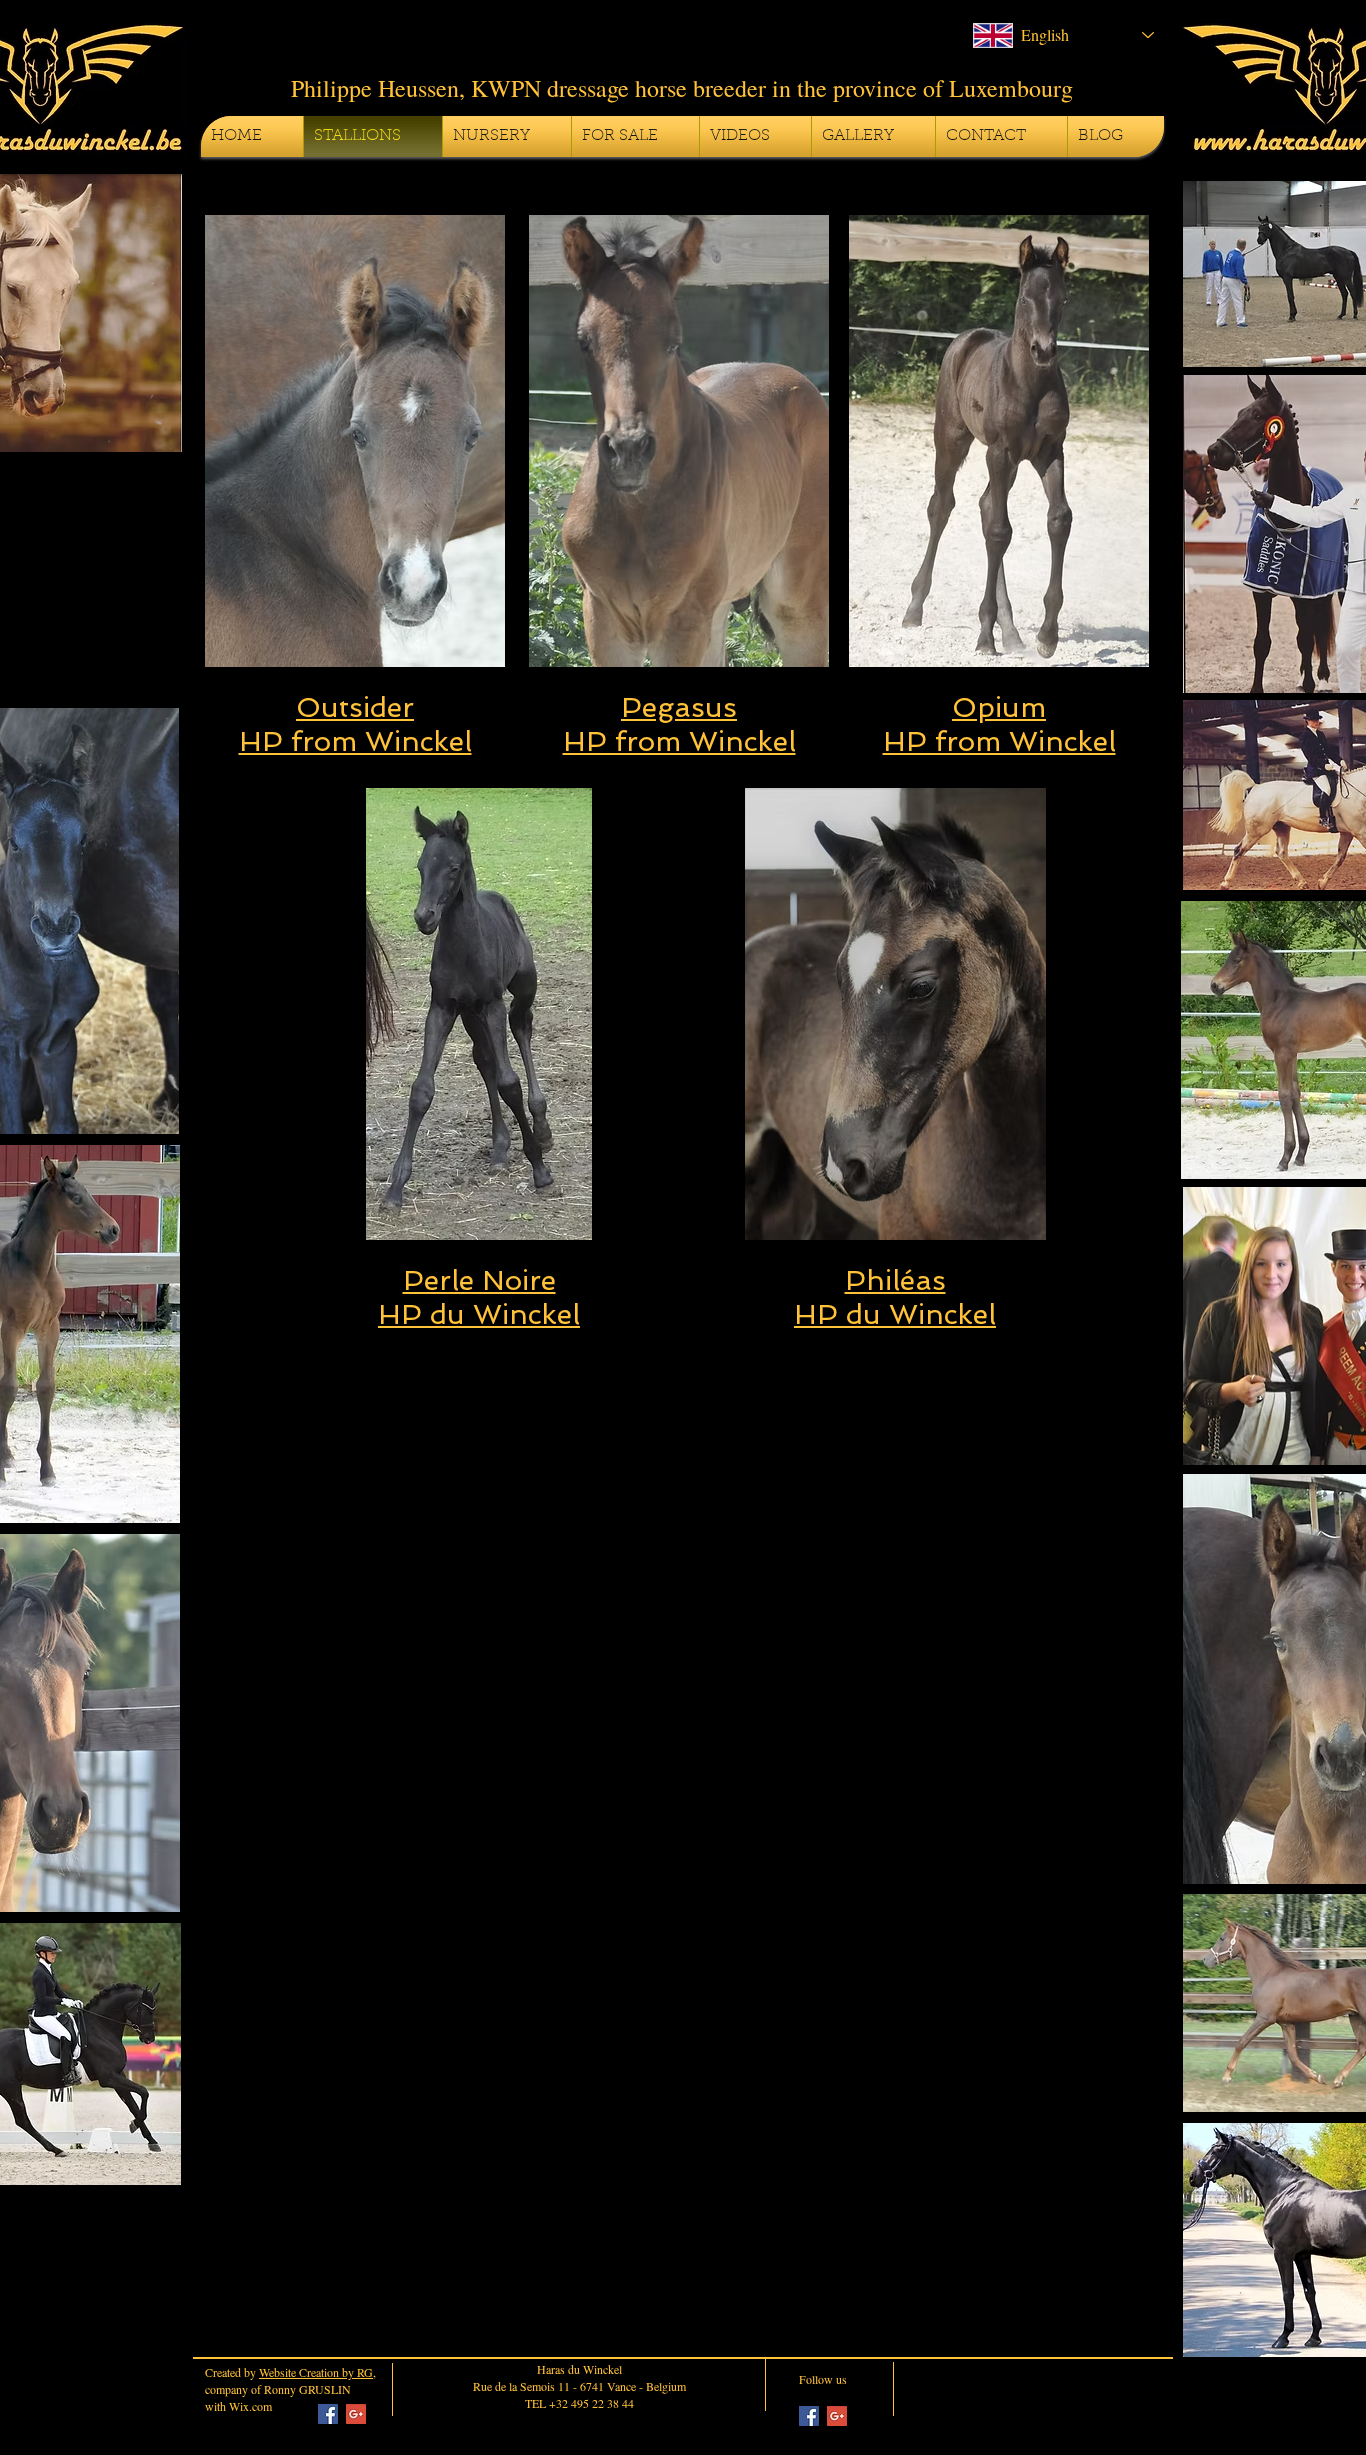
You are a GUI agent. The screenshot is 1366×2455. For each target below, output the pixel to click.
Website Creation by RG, (317, 2372)
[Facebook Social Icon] (328, 2414)
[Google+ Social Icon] (356, 2414)
